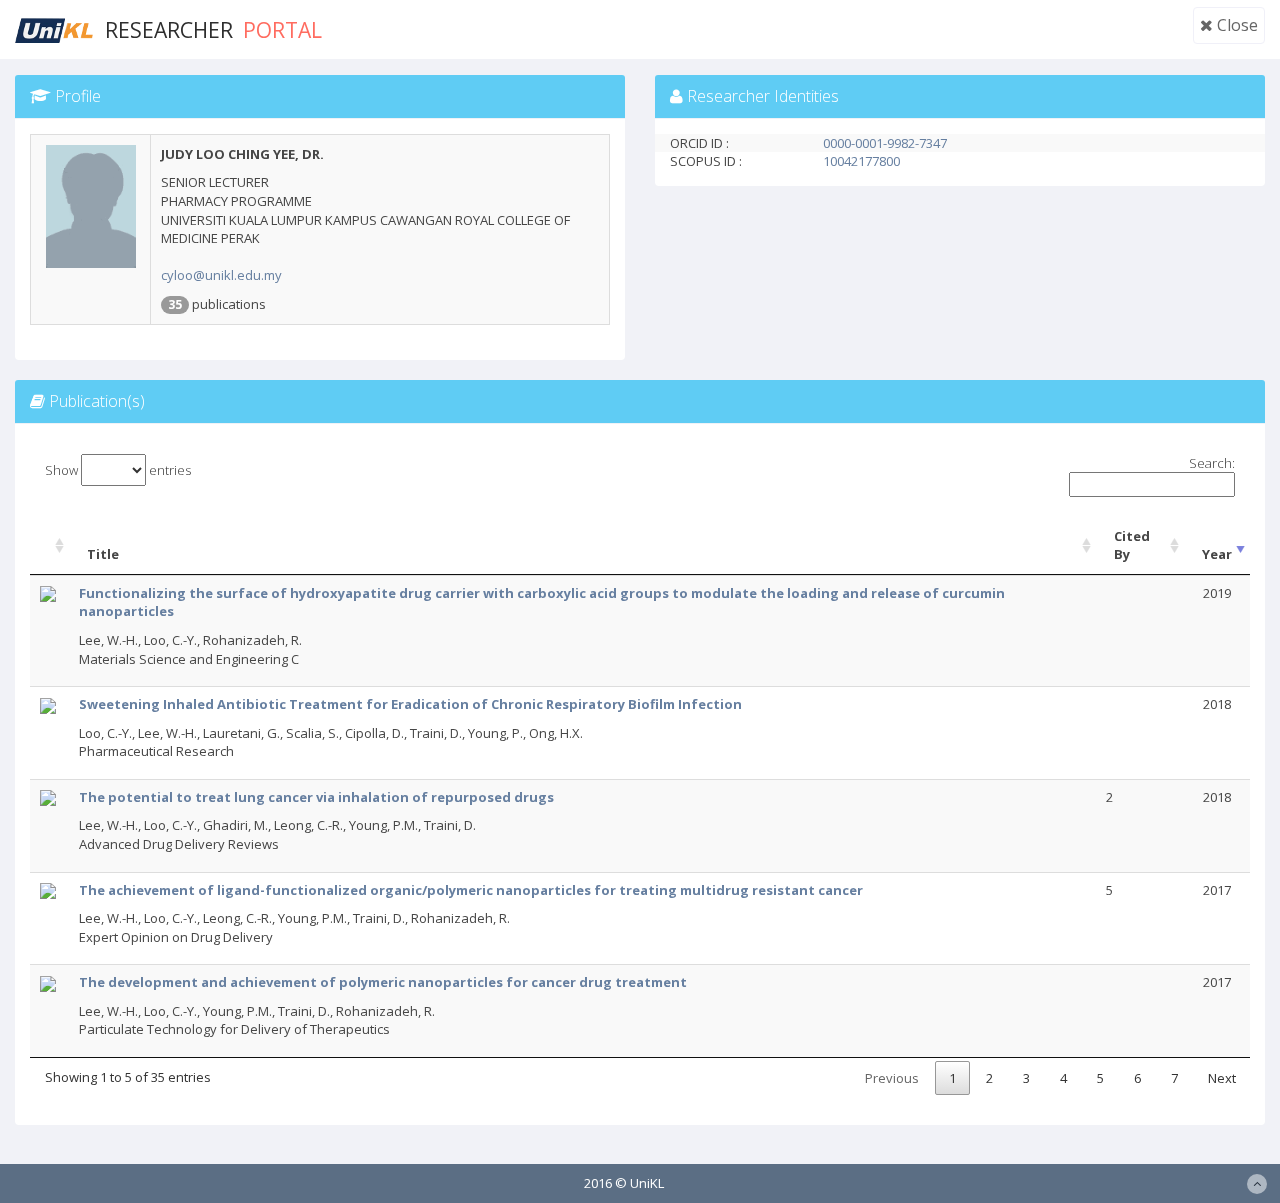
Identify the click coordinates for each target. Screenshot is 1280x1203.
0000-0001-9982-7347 (885, 143)
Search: (1212, 463)
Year (1217, 554)
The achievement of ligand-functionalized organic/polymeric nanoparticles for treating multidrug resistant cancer (471, 890)
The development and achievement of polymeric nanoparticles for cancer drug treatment (383, 982)
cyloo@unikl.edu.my (221, 275)
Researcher (213, 30)
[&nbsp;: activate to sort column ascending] (49, 546)
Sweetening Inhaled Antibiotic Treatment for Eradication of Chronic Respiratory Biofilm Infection (410, 704)
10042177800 (861, 161)
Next (1222, 1078)
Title (103, 554)
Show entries (118, 470)
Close (1235, 25)
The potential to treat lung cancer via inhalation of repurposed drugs (316, 797)
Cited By (1132, 545)
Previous (892, 1078)
